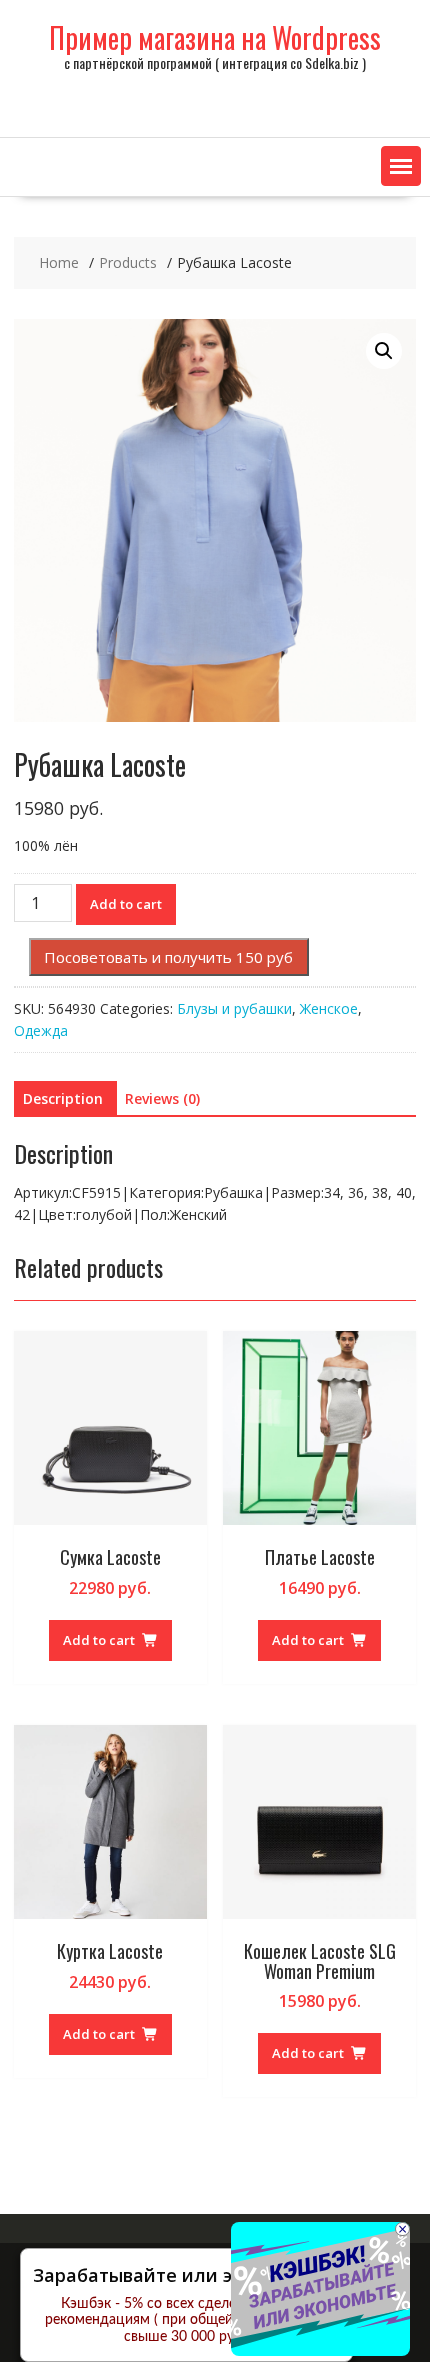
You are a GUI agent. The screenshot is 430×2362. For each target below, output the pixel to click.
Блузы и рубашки (234, 1008)
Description (63, 1098)
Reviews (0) (162, 1098)
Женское (329, 1008)
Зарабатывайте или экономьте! (179, 2275)
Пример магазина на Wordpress (215, 37)
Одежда (41, 1030)
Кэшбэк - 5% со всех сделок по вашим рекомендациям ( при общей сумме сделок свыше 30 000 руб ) (186, 2321)
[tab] (63, 1099)
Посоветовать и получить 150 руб (168, 957)
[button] (401, 166)
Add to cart (126, 904)
